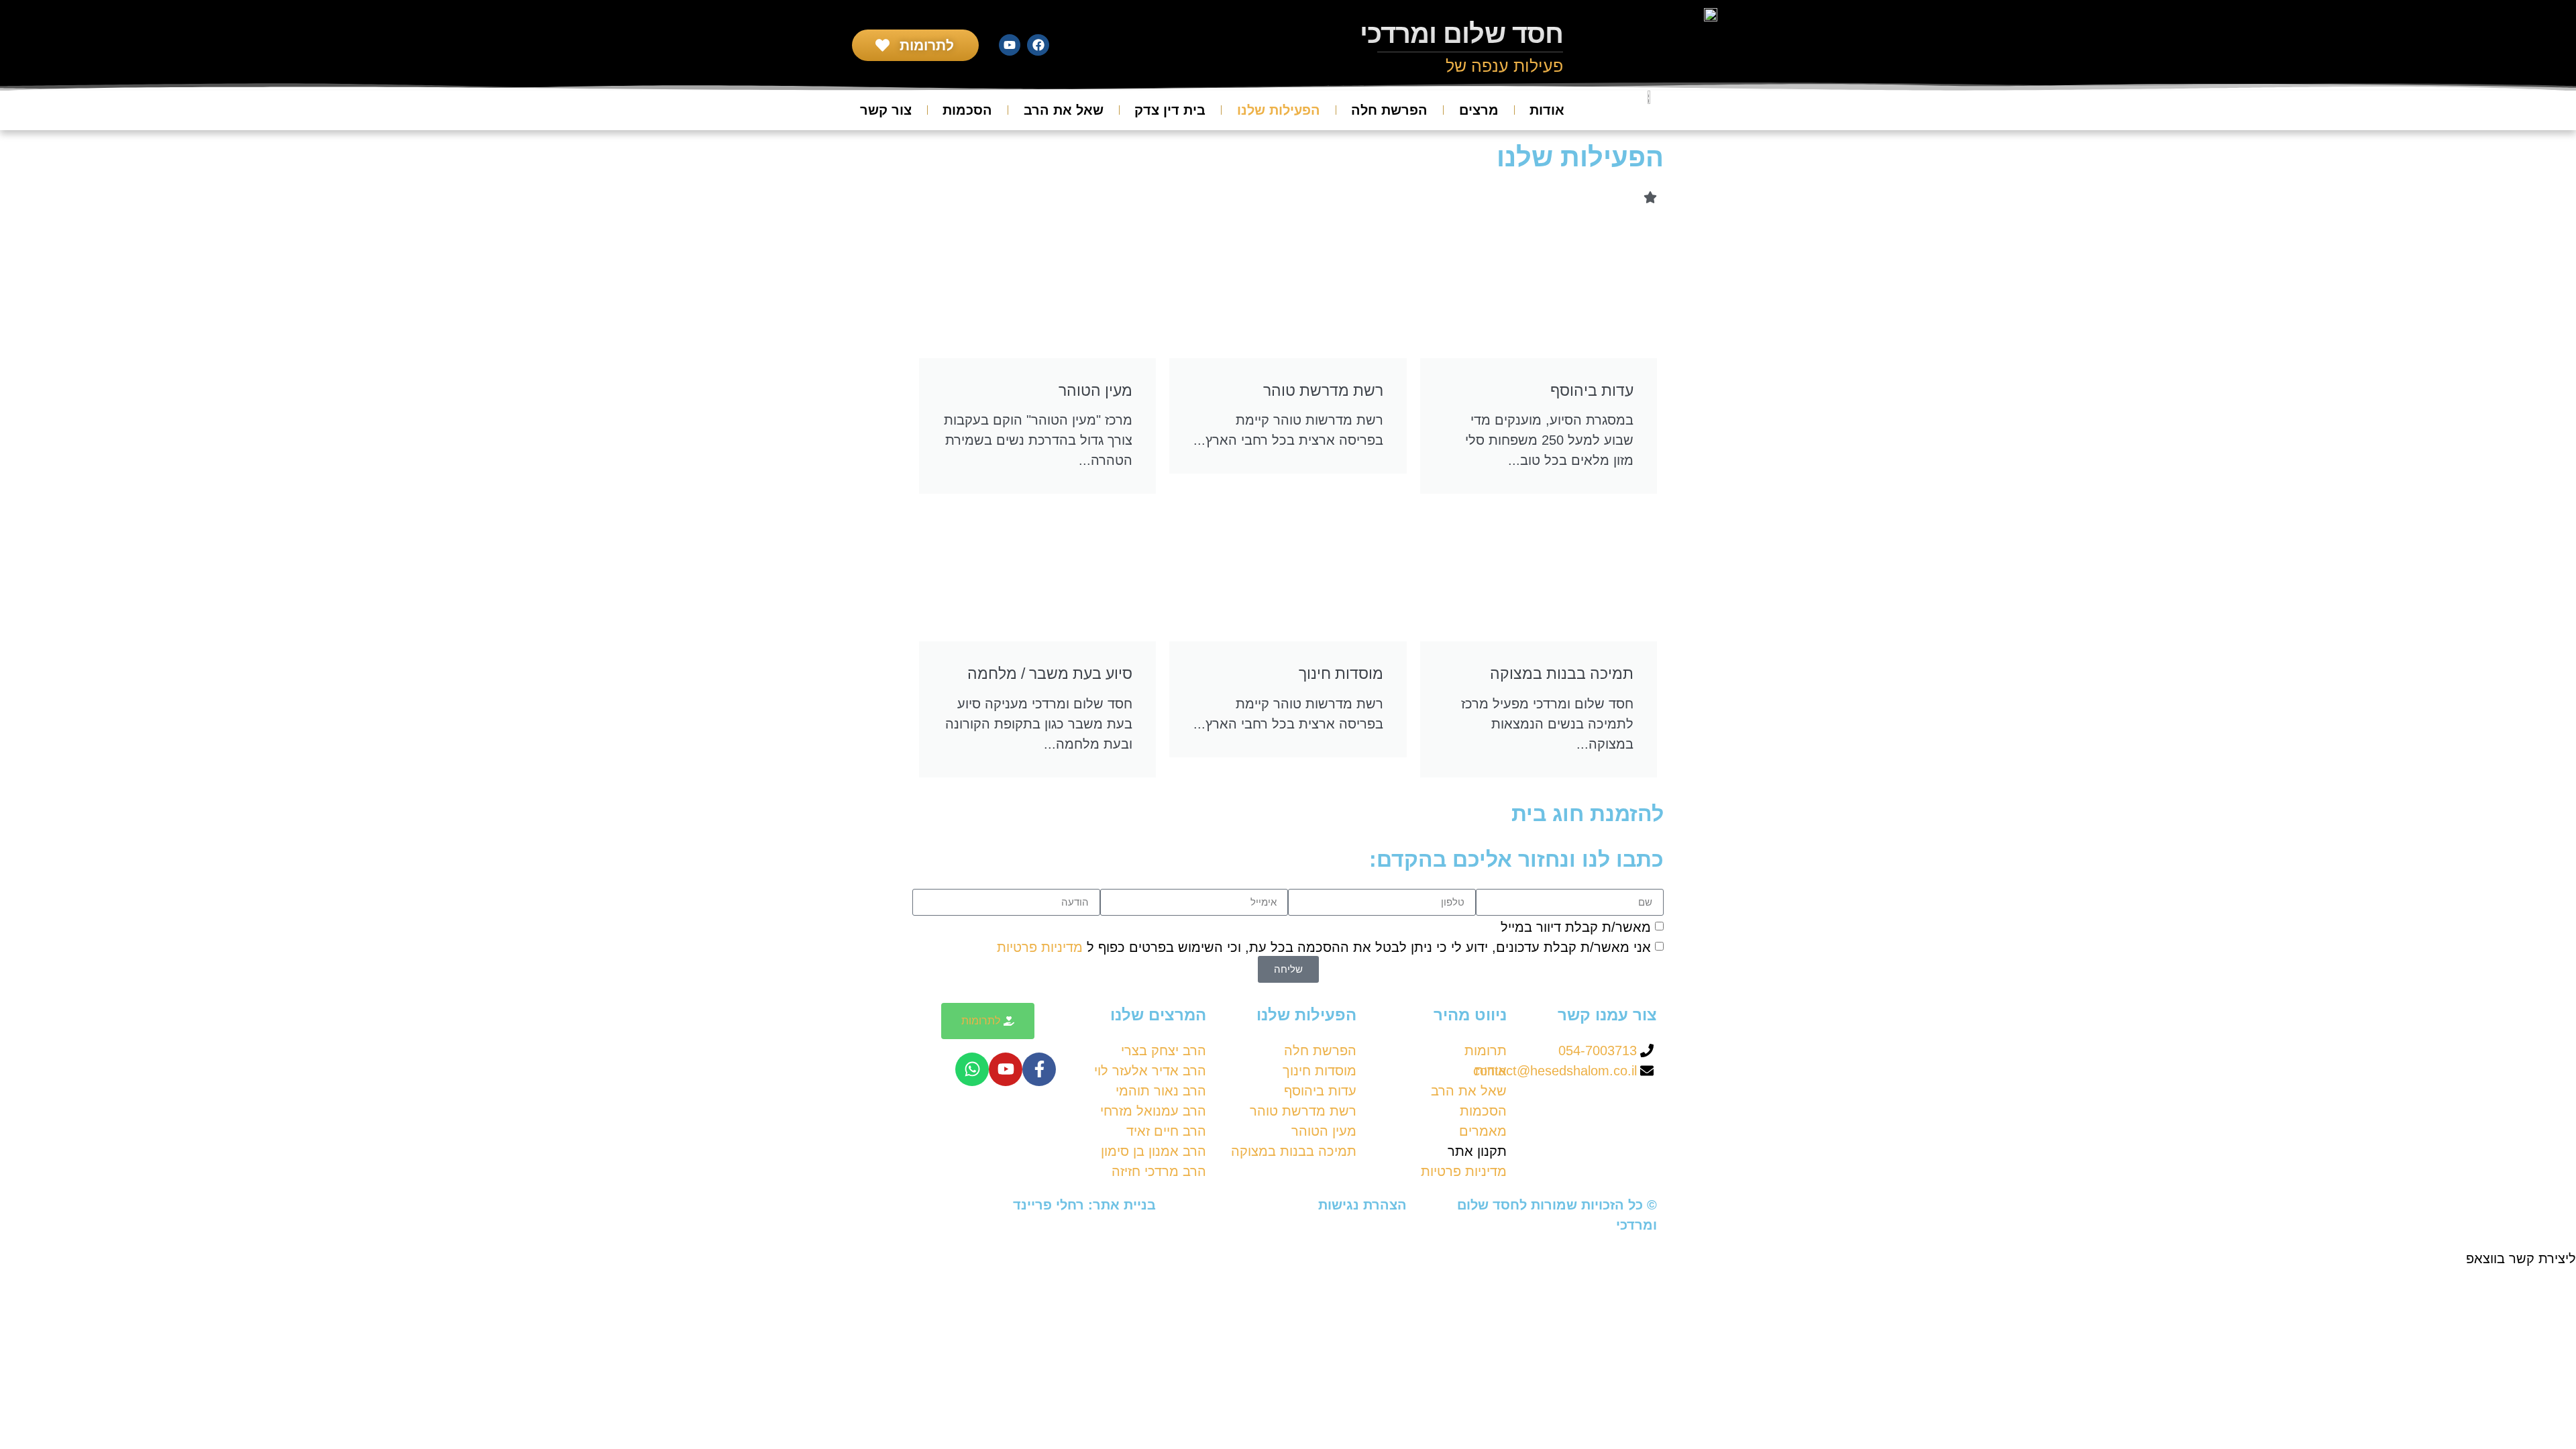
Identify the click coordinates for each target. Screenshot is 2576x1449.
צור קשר (886, 110)
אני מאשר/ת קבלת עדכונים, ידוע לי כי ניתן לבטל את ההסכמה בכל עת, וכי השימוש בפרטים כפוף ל (1324, 947)
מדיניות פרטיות (1042, 947)
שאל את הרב (1064, 110)
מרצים (1479, 110)
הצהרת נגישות (1362, 1205)
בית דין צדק (1170, 110)
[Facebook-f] (1039, 1069)
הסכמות (967, 110)
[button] (1288, 1258)
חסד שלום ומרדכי (1462, 34)
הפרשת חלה (1389, 110)
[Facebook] (1038, 45)
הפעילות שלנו (1279, 110)
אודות (1547, 110)
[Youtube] (1010, 45)
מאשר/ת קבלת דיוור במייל (1576, 926)
